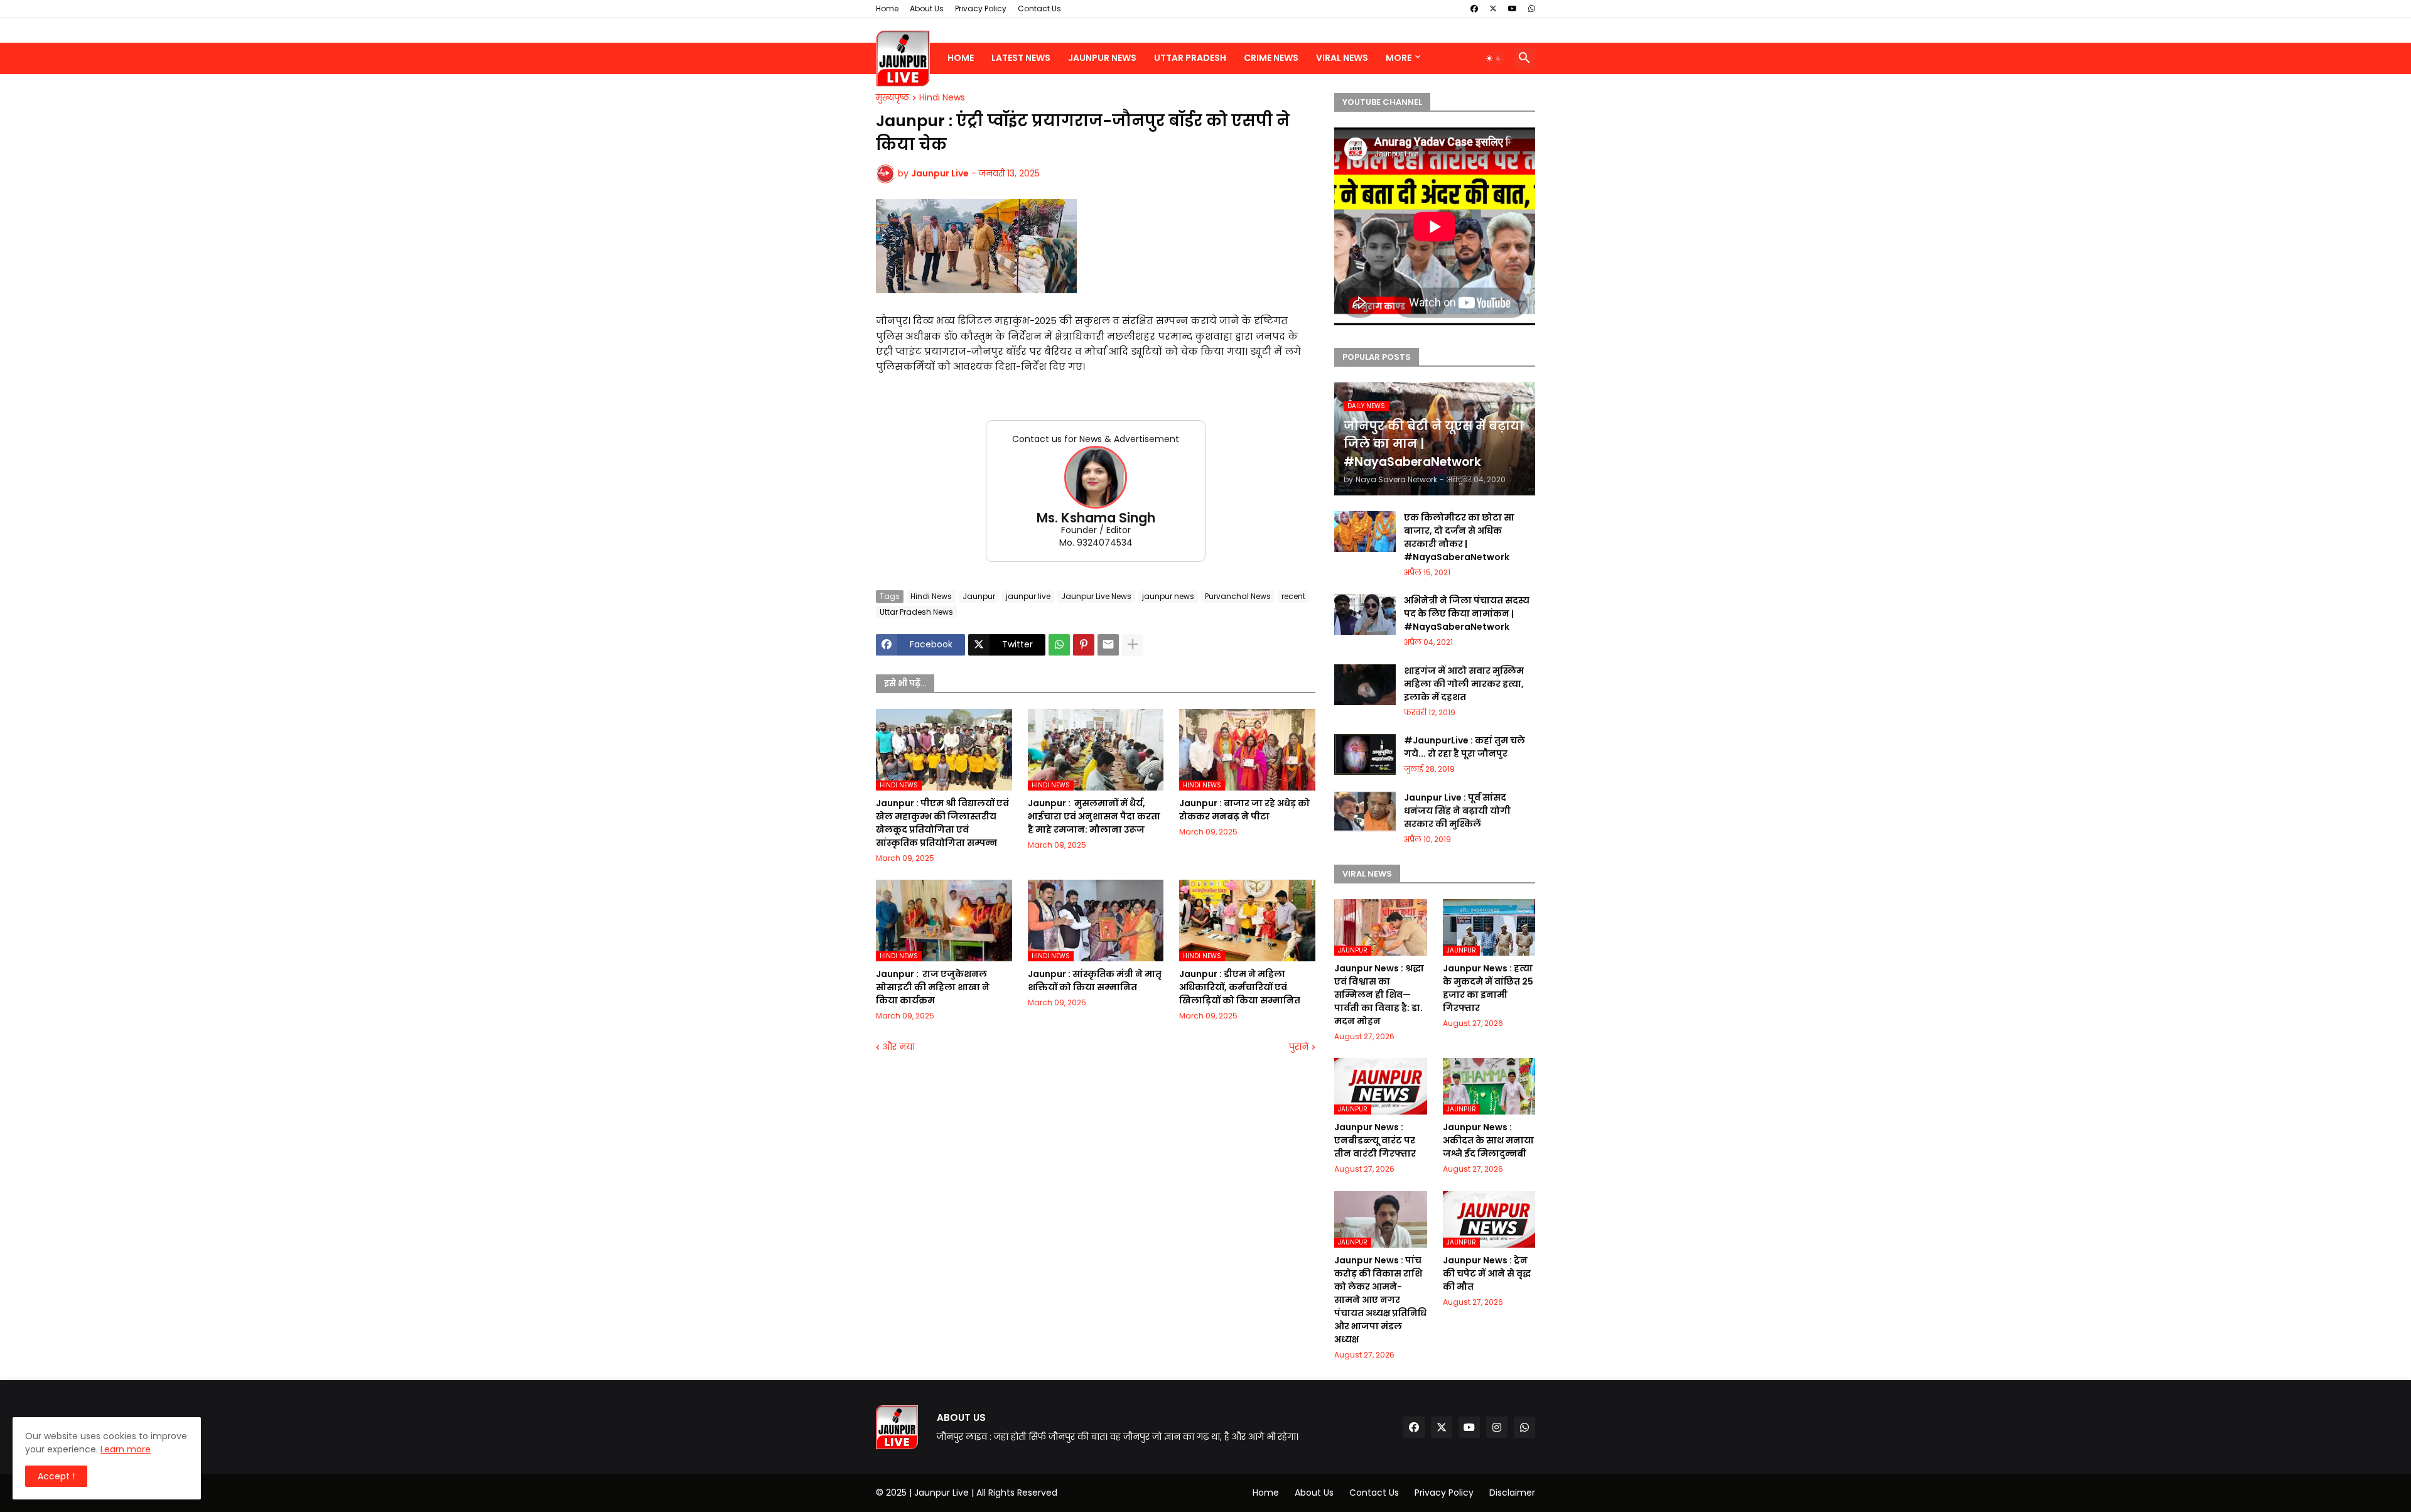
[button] (1494, 58)
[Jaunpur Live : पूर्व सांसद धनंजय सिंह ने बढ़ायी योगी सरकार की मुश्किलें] (1365, 812)
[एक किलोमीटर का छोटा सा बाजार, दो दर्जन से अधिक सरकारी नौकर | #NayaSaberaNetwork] (1365, 532)
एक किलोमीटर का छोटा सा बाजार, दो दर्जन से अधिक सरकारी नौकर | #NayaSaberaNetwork (1459, 537)
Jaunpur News (1102, 58)
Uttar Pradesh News (916, 612)
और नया (899, 1047)
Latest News (1021, 58)
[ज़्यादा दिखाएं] (1133, 645)
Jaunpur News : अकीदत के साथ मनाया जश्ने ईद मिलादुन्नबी (1488, 1140)
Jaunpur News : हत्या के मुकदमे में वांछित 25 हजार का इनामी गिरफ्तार (1488, 988)
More (1399, 58)
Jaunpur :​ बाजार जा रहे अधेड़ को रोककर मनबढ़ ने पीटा (1244, 810)
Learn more (126, 1449)
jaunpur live (1028, 596)
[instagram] (1497, 1427)
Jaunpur (979, 596)
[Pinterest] (1084, 645)
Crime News (1271, 58)
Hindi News (942, 98)
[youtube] (1513, 9)
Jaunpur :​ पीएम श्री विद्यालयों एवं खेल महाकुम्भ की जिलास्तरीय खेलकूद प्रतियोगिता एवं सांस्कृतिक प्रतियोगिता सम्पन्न (942, 823)
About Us (927, 8)
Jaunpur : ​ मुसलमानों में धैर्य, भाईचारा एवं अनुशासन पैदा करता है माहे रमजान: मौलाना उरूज (1094, 816)
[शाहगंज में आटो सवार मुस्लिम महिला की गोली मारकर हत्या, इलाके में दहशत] (1365, 685)
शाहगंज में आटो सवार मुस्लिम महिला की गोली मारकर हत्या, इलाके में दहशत (1464, 684)
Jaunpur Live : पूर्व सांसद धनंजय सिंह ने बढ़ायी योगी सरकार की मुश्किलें (1457, 811)
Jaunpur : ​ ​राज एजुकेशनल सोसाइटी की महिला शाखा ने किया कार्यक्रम (933, 987)
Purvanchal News (1238, 596)
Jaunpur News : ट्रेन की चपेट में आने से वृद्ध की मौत (1487, 1273)
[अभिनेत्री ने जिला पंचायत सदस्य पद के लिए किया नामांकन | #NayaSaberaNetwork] (1365, 614)
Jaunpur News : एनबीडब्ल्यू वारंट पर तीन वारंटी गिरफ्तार (1375, 1140)
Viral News (1342, 58)
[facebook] (1474, 9)
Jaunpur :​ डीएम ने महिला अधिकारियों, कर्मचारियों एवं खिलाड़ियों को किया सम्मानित (1240, 987)
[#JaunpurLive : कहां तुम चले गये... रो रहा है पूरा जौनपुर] (1365, 754)
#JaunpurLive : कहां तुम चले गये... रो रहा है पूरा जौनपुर (1464, 747)
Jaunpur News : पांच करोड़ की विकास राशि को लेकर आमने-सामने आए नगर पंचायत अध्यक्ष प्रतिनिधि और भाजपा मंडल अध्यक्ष (1380, 1300)
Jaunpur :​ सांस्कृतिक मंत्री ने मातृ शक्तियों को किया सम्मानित (1095, 980)
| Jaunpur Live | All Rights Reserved (983, 1493)
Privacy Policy (981, 8)
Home (887, 8)
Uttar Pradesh (1190, 58)
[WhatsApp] (1059, 645)
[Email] (1108, 645)
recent (1293, 596)
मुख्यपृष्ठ (893, 98)
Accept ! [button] (56, 1476)
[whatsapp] (1532, 9)
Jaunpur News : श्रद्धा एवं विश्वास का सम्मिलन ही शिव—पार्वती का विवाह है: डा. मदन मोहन (1379, 995)
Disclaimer (1512, 1493)
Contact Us (1039, 8)
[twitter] (1493, 9)
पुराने (1299, 1047)
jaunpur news (1168, 596)
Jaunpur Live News (1096, 596)
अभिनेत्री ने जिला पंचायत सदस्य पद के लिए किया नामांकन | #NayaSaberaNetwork (1467, 613)
